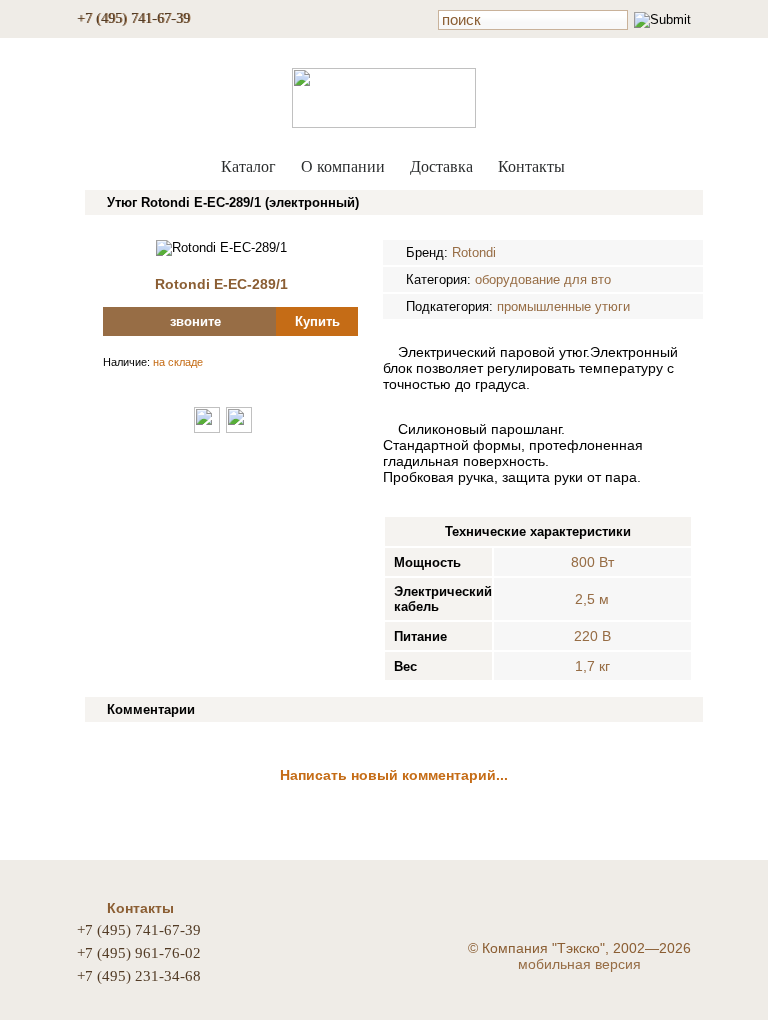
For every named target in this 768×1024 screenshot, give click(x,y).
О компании (343, 166)
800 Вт (592, 562)
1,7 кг (592, 666)
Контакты (531, 166)
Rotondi (474, 252)
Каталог (248, 166)
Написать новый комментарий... (394, 775)
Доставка (441, 166)
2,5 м (592, 599)
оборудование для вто (543, 279)
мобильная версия (579, 964)
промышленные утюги (563, 306)
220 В (592, 636)
